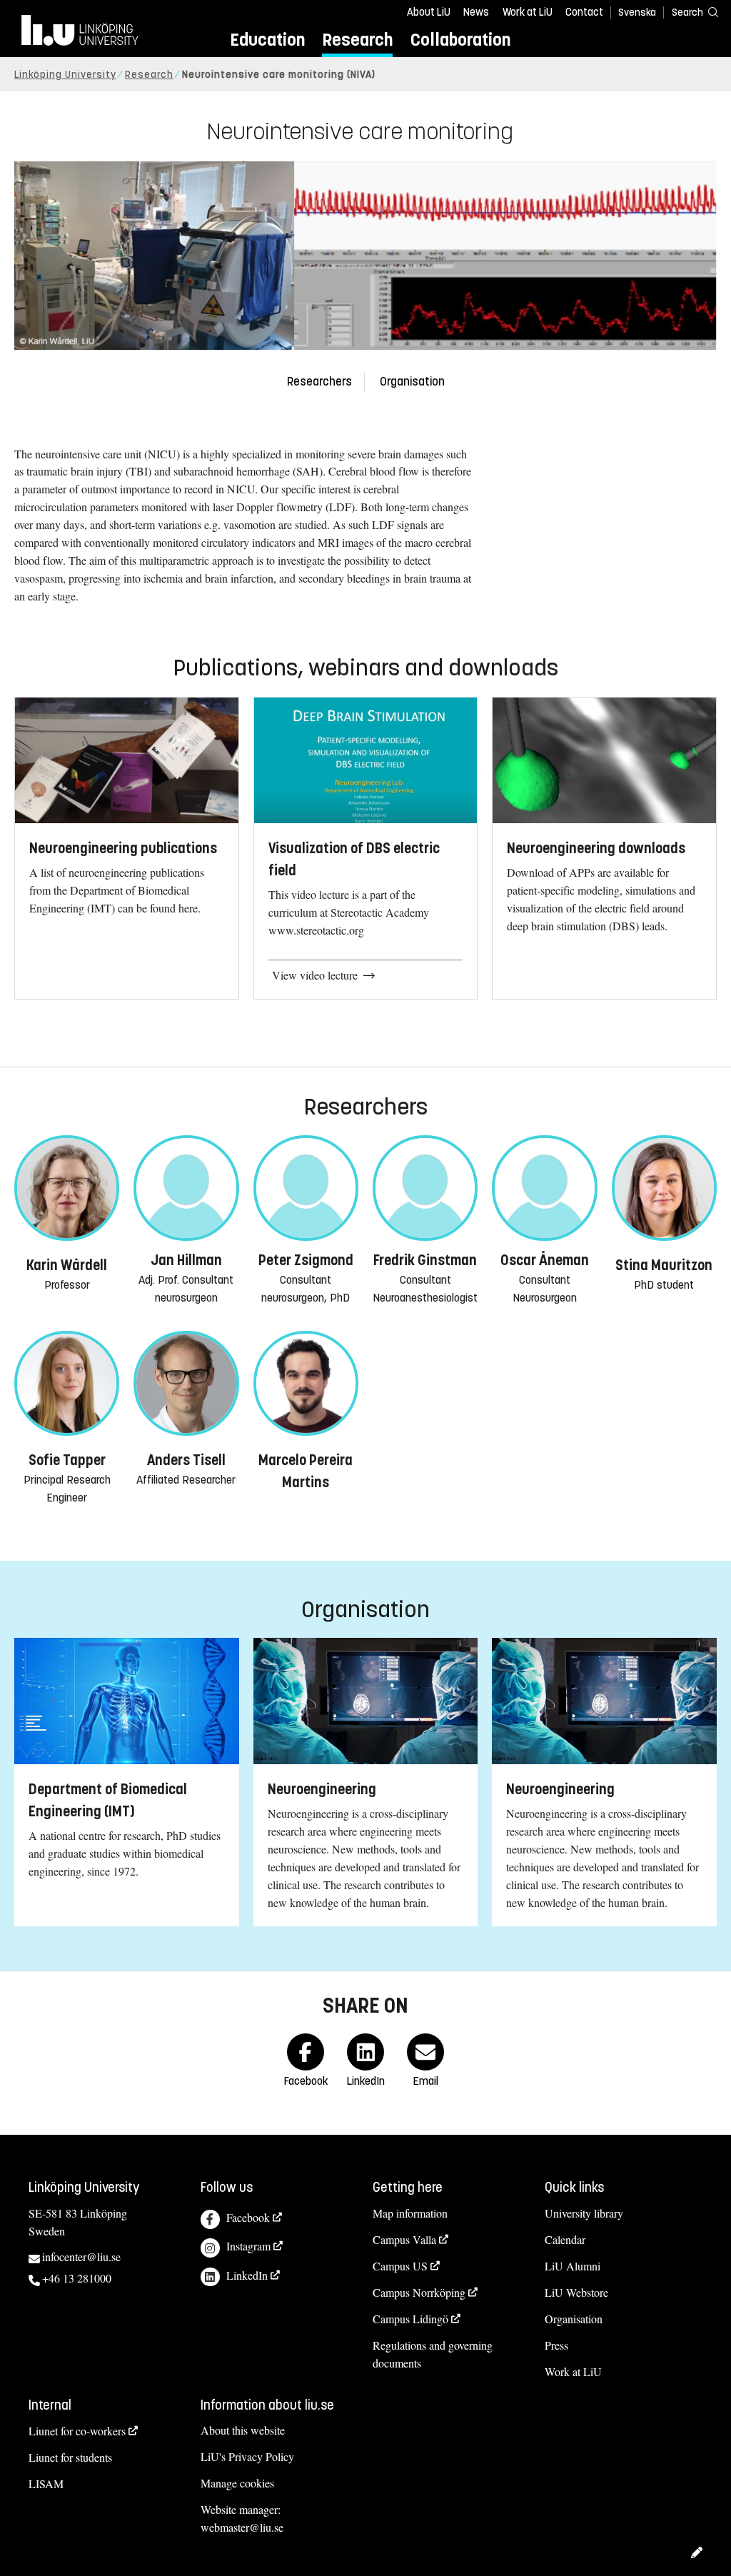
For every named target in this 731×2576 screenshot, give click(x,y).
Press (556, 2345)
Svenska (637, 12)
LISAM (46, 2484)
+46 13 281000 (77, 2278)
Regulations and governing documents (433, 2354)
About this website (243, 2430)
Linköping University (65, 75)
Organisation (412, 382)
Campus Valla (404, 2239)
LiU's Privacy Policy (247, 2456)
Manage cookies (237, 2483)
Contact (584, 12)
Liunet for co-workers (77, 2431)
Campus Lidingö (410, 2319)
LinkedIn (247, 2275)
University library (584, 2213)
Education (267, 40)
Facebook (248, 2217)
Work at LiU (528, 12)
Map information (410, 2213)
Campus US (400, 2266)
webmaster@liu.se (242, 2527)
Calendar (565, 2239)
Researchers (319, 382)
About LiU (429, 12)
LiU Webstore (576, 2292)
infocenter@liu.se (81, 2256)
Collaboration (460, 40)
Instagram (248, 2246)
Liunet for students (70, 2457)
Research (357, 40)
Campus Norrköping (419, 2292)
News (476, 12)
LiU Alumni (573, 2266)
